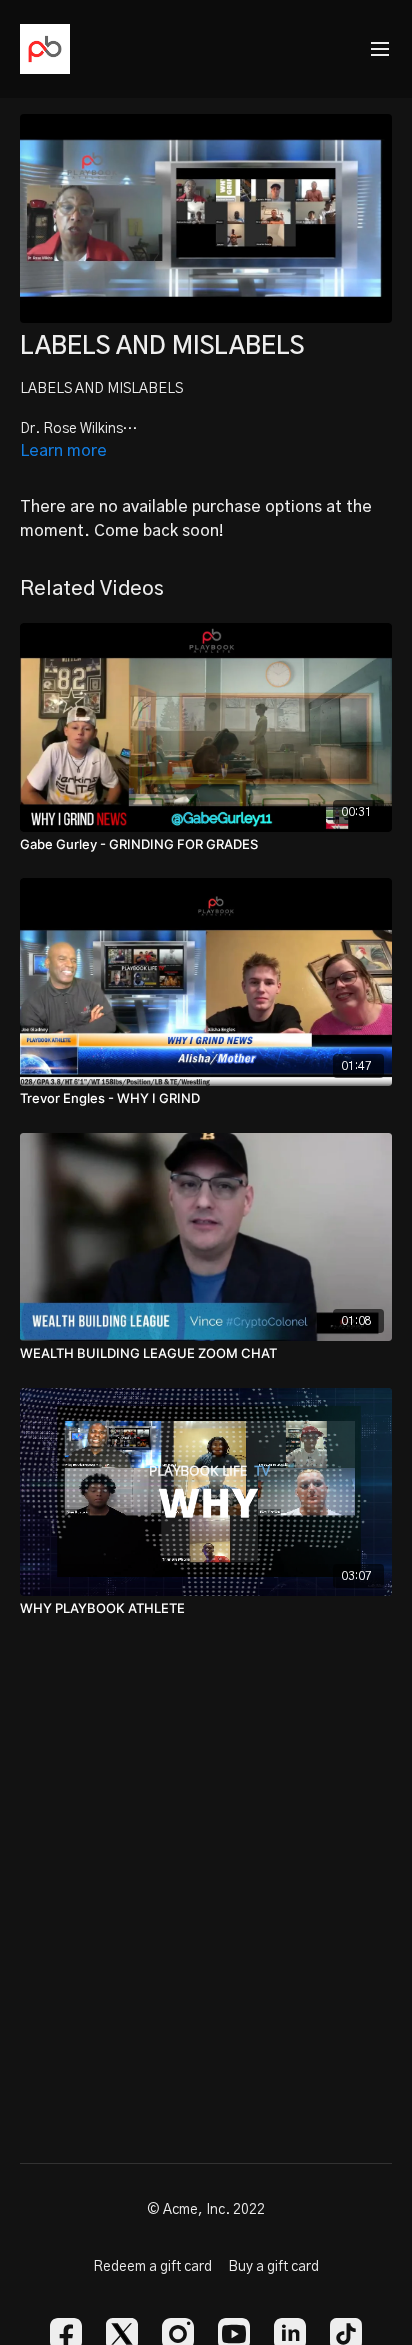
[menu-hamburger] (380, 49)
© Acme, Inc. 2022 (206, 2210)
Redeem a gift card (152, 2267)
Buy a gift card (273, 2267)
